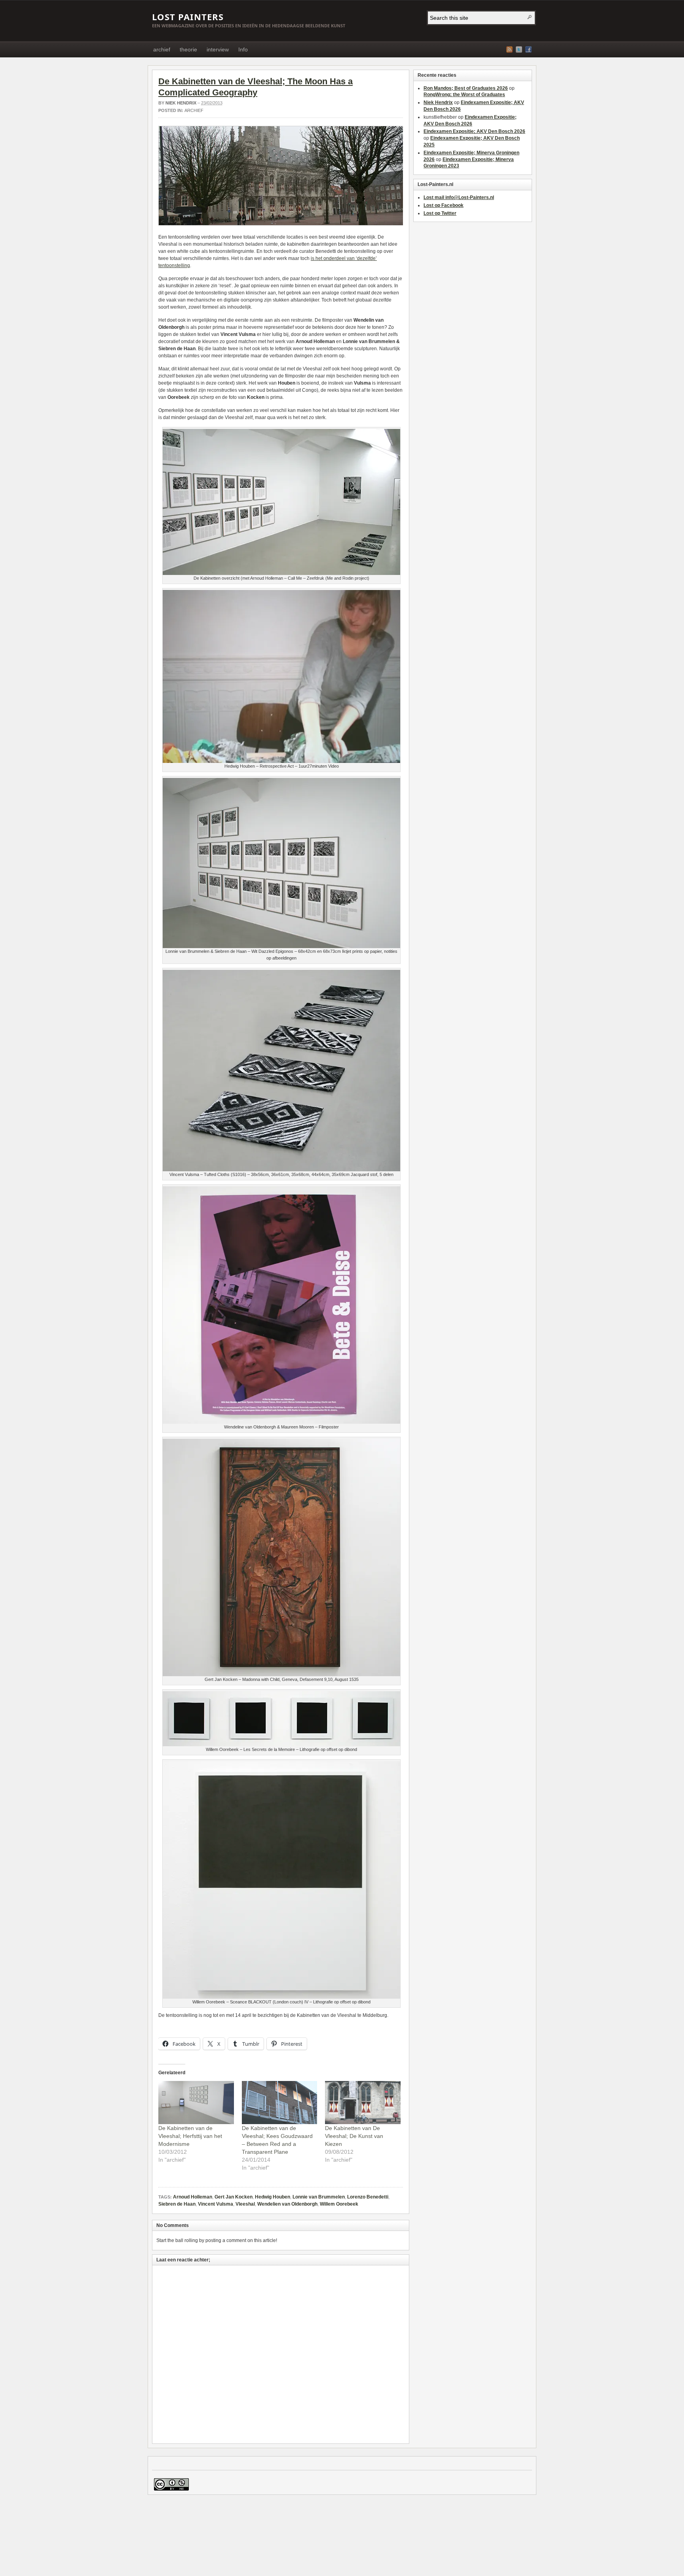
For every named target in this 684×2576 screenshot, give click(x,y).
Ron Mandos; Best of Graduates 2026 (466, 88)
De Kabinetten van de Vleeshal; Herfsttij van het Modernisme (190, 2136)
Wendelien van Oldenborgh (287, 2204)
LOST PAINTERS (188, 17)
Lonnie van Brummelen (319, 2197)
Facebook (528, 49)
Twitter (519, 49)
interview (218, 49)
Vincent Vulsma (216, 2204)
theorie (188, 49)
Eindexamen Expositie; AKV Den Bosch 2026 (474, 131)
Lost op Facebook (444, 205)
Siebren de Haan (177, 2204)
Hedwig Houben (273, 2197)
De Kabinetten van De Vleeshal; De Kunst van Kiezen (354, 2136)
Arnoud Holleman (193, 2197)
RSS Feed (509, 49)
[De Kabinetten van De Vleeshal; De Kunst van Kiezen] (363, 2103)
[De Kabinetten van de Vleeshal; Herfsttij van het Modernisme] (196, 2103)
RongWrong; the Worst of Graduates (464, 95)
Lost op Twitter (440, 213)
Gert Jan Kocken (234, 2197)
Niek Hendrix (181, 103)
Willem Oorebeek (339, 2204)
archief (162, 49)
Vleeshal (245, 2204)
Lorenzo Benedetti (368, 2197)
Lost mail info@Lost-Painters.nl (459, 197)
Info (243, 49)
